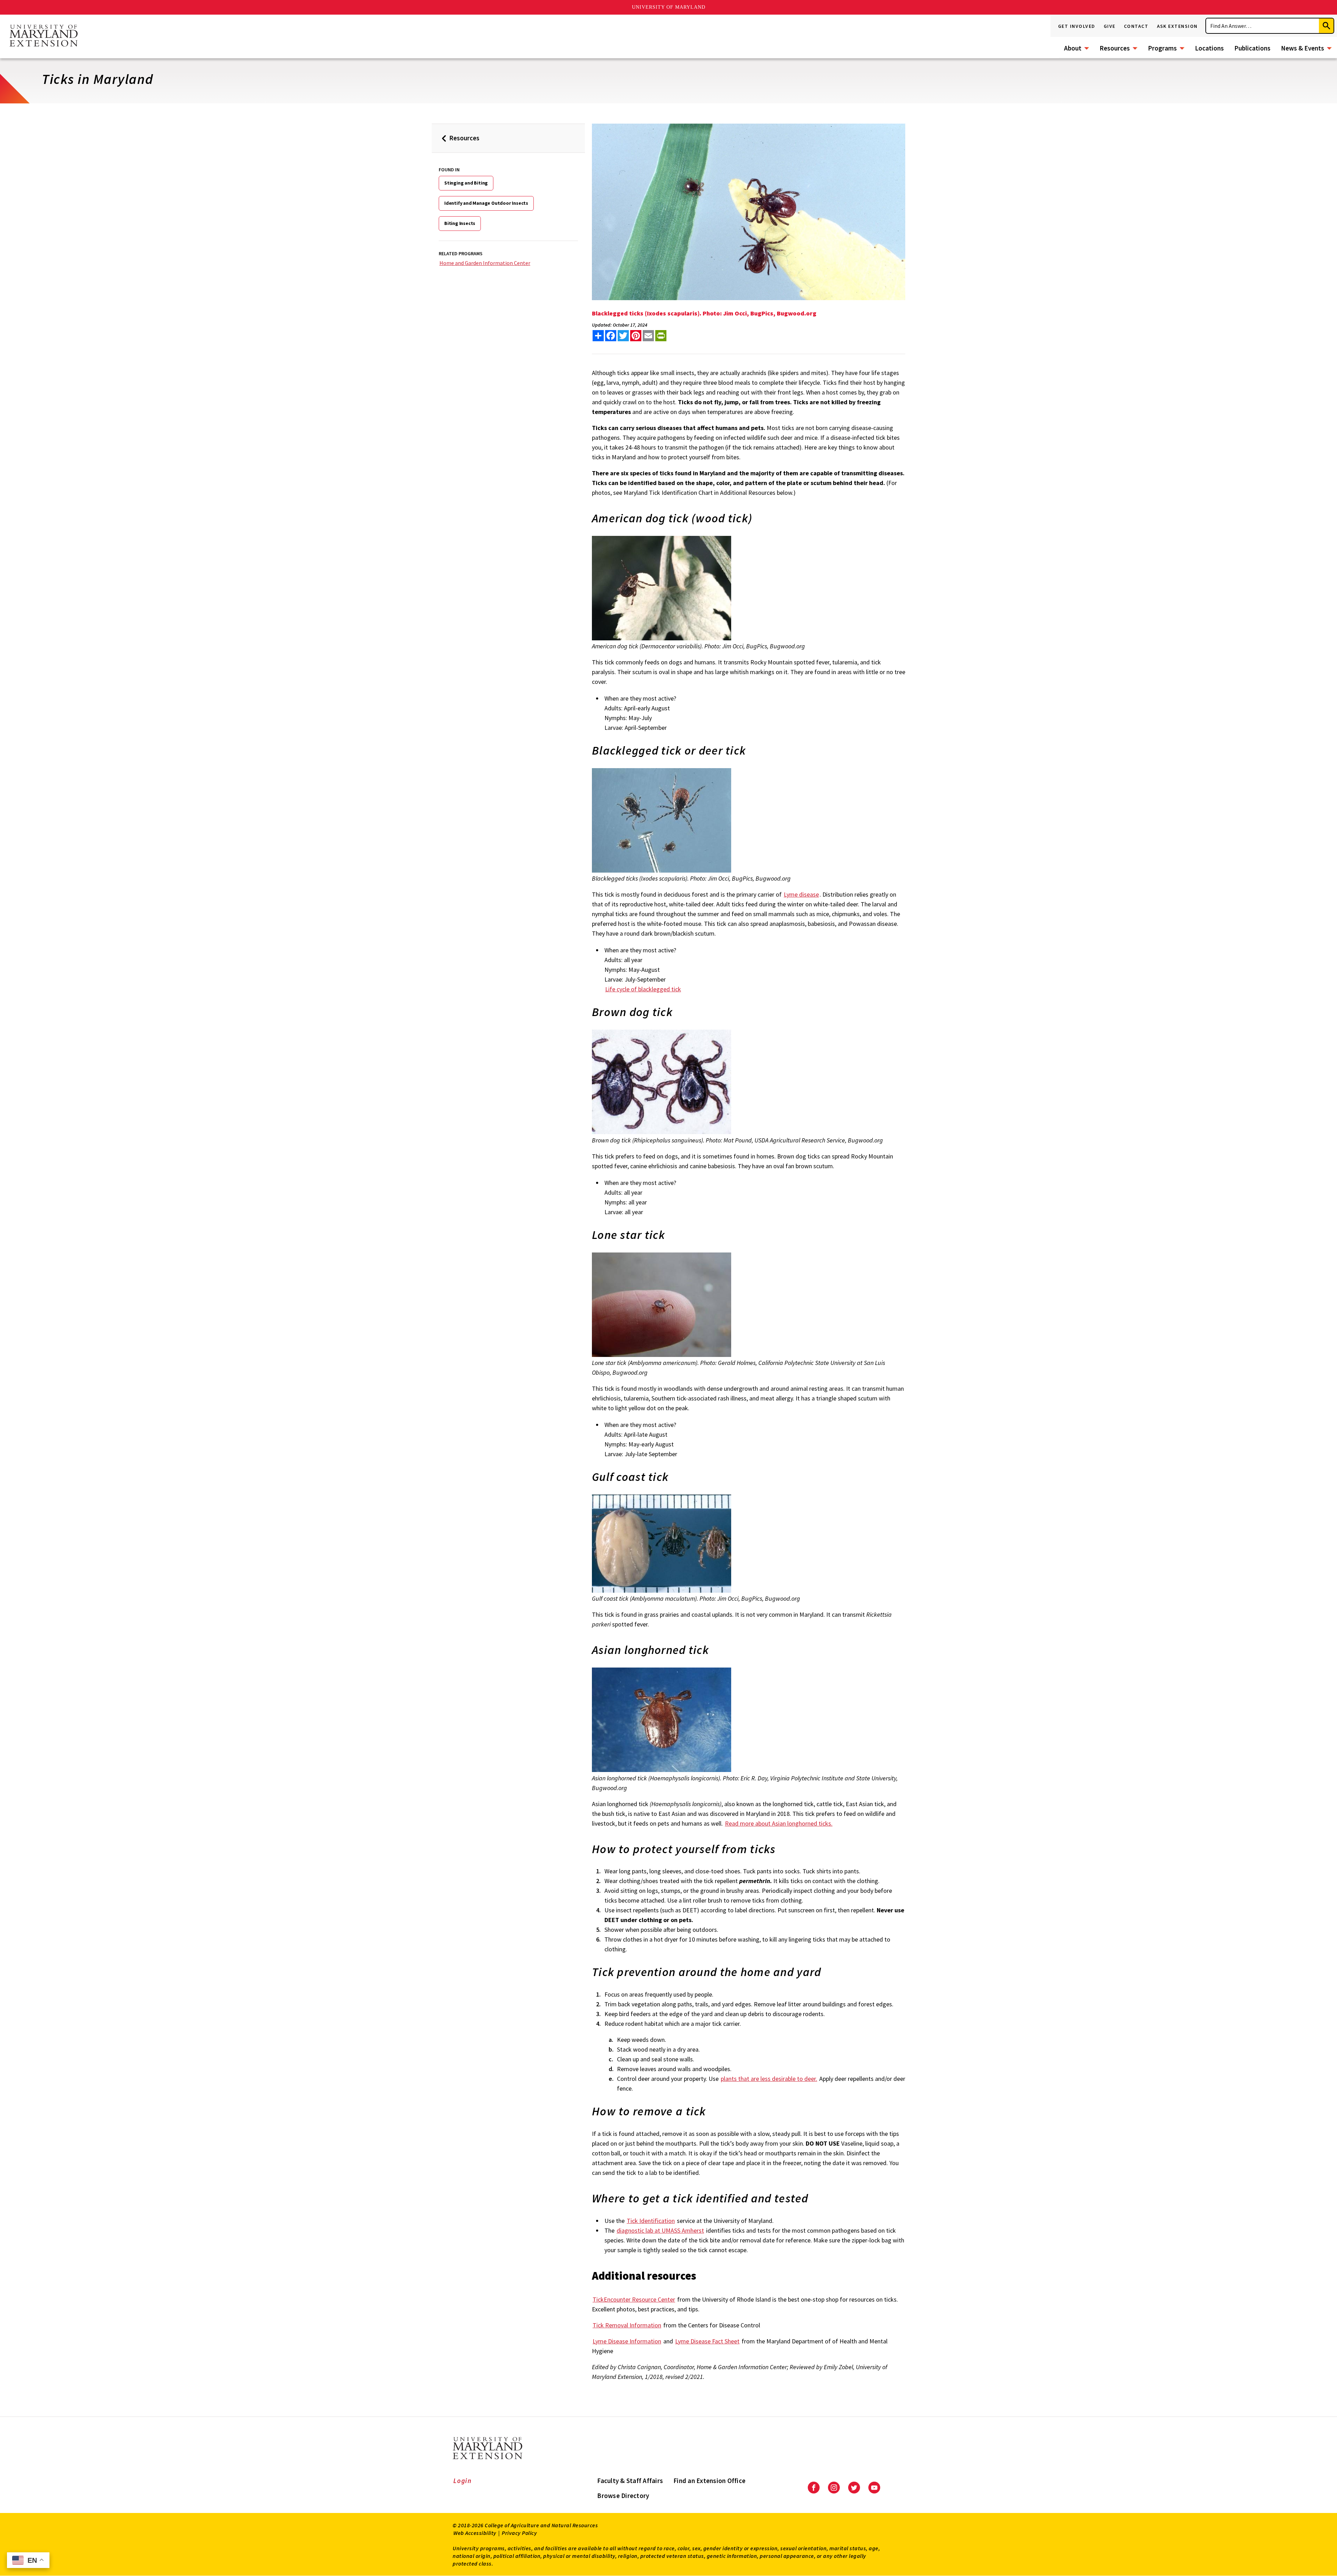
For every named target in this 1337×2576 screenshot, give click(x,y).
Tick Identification (651, 2221)
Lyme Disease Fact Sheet (707, 2341)
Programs (1162, 48)
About (1073, 48)
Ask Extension (1178, 26)
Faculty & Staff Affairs (630, 2481)
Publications (1252, 48)
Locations (1209, 48)
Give (1110, 26)
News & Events (1303, 48)
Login (463, 2481)
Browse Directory (623, 2496)
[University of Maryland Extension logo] (44, 36)
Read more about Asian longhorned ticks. (779, 1823)
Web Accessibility (475, 2533)
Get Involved (1077, 26)
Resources (1115, 48)
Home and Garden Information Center (485, 263)
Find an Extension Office (709, 2481)
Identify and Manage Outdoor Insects (486, 203)
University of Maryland (669, 7)
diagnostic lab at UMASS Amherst (660, 2230)
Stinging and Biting (466, 183)
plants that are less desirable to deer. (769, 2079)
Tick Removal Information (627, 2325)
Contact (1136, 26)
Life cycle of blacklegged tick (643, 989)
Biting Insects (460, 223)
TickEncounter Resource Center (634, 2299)
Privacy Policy (519, 2533)
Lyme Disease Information (627, 2341)
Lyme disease (801, 894)
